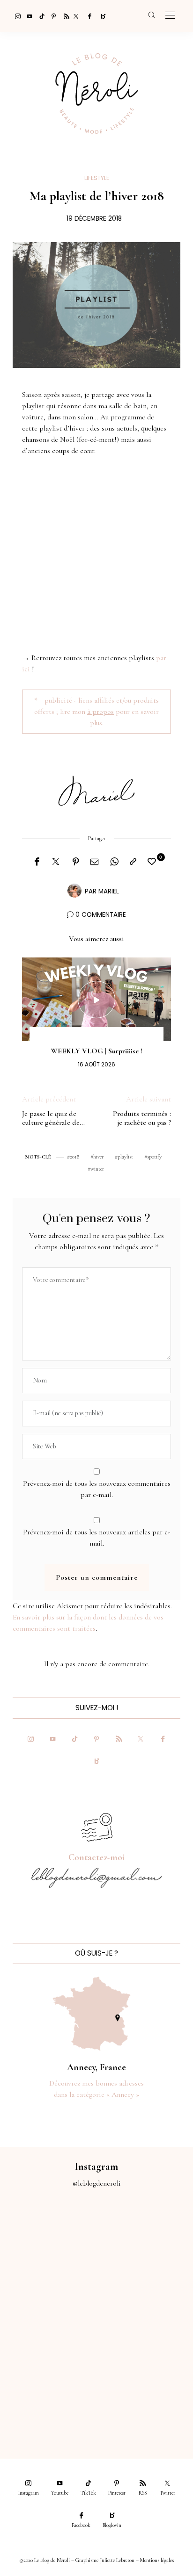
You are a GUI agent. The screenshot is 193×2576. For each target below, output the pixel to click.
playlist (125, 1157)
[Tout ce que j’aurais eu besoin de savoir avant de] (48, 2398)
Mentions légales (157, 2560)
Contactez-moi (96, 1857)
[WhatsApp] (114, 862)
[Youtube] (27, 16)
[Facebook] (88, 16)
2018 (74, 1157)
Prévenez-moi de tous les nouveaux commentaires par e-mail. (97, 1489)
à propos (100, 712)
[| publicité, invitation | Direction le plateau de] (145, 2236)
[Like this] (153, 862)
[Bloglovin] (100, 16)
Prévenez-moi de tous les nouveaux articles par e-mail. (96, 1538)
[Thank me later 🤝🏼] (145, 2398)
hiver (98, 1157)
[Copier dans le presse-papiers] (133, 862)
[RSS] (64, 16)
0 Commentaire (101, 915)
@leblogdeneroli (97, 2183)
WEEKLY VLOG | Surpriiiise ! (96, 1051)
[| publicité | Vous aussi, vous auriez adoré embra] (145, 2344)
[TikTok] (39, 16)
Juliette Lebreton (117, 2560)
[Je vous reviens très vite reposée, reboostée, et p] (145, 2290)
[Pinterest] (52, 16)
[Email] (95, 862)
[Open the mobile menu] (170, 16)
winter (97, 1169)
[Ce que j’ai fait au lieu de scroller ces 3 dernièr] (48, 2236)
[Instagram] (15, 16)
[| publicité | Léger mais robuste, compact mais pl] (48, 2344)
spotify (154, 1157)
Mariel (109, 891)
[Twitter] (76, 16)
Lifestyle (97, 178)
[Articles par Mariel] (74, 891)
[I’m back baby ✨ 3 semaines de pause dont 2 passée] (48, 2290)
